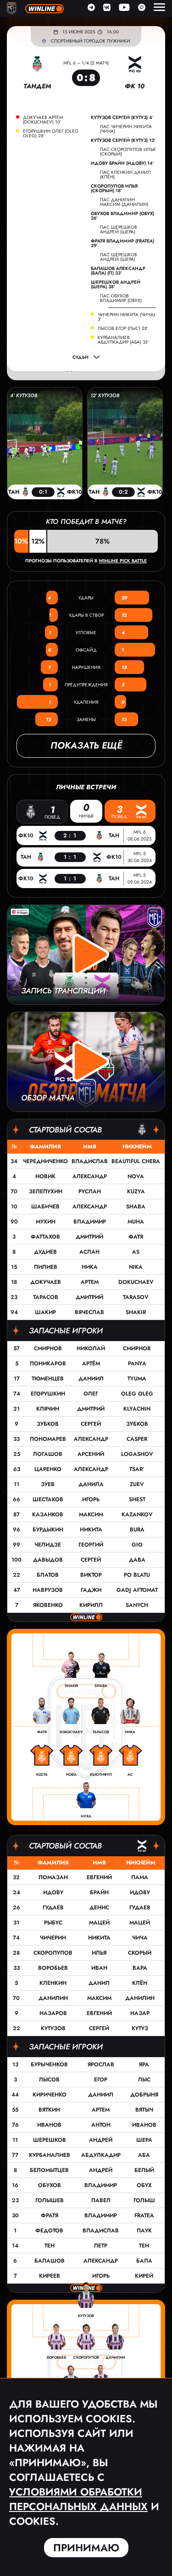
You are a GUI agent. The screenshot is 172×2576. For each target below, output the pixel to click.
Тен (50, 2246)
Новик (45, 1176)
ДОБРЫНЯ (144, 2095)
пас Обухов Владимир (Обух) (121, 298)
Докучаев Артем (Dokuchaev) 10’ (43, 120)
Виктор (91, 1575)
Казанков (48, 1514)
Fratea (144, 2215)
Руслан (90, 1191)
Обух (144, 2185)
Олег (91, 1394)
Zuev (137, 1484)
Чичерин (53, 1938)
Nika (136, 1267)
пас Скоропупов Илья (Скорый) (128, 152)
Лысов (49, 2080)
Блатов (48, 1575)
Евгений (99, 1877)
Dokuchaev (136, 1282)
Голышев (50, 2200)
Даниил (91, 1379)
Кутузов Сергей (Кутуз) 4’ (122, 118)
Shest (137, 1499)
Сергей (91, 1424)
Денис (99, 1908)
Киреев (50, 2276)
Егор (101, 2080)
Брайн (99, 1892)
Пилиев (46, 1267)
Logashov (137, 1454)
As (136, 1252)
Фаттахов (45, 1237)
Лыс (144, 2080)
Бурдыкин (48, 1530)
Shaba (136, 1207)
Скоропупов (53, 1953)
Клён (140, 1983)
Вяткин (49, 2110)
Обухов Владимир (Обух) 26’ (122, 216)
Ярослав (101, 2064)
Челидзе (48, 1545)
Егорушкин (48, 1394)
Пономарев (48, 1439)
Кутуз (140, 2028)
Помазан (53, 1877)
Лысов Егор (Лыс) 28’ (123, 329)
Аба (144, 2155)
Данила (91, 1484)
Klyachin (137, 1409)
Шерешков (50, 2140)
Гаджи (91, 1590)
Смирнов (48, 1348)
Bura (137, 1530)
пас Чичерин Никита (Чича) (126, 129)
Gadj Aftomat (137, 1590)
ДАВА (137, 1560)
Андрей (101, 2140)
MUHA (136, 1222)
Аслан (89, 1252)
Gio (137, 1545)
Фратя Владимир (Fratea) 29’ (122, 243)
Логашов (48, 1454)
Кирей (144, 2276)
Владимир (90, 1222)
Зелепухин (46, 1191)
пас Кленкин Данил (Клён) (125, 175)
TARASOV (136, 1297)
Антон (101, 2125)
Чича (140, 1938)
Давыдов (48, 1560)
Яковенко (48, 1605)
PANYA (137, 1363)
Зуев (48, 1484)
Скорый (140, 1953)
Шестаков (48, 1499)
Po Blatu (137, 1575)
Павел (101, 2200)
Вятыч (144, 2110)
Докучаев (46, 1282)
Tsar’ (137, 1469)
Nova (136, 1176)
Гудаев (53, 1908)
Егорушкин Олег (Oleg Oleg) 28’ (51, 134)
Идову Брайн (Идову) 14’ (122, 163)
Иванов (49, 2125)
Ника (90, 1267)
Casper (137, 1439)
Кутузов (53, 2028)
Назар (140, 2013)
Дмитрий (89, 1237)
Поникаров (48, 1363)
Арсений (91, 1454)
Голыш (144, 2200)
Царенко (48, 1469)
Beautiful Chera (136, 1161)
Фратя (50, 2215)
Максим (91, 1514)
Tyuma (137, 1379)
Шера (144, 2140)
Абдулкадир (101, 2155)
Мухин (46, 1222)
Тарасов (46, 1297)
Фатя (136, 1237)
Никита (91, 1530)
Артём (91, 1363)
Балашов (50, 2261)
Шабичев (45, 1207)
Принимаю (86, 2548)
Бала (144, 2261)
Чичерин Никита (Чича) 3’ (126, 317)
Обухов (50, 2185)
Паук (144, 2231)
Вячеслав (89, 1312)
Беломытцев (49, 2170)
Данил (99, 1983)
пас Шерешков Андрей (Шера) (119, 229)
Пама (140, 1877)
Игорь (91, 1499)
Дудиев (45, 1252)
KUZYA (136, 1191)
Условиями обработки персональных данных (78, 2499)
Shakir (136, 1312)
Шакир (45, 1312)
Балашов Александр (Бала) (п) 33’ (118, 271)
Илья (99, 1953)
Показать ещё (86, 746)
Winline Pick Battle (123, 561)
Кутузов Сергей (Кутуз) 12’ (123, 140)
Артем (90, 1282)
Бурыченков (49, 2064)
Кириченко (50, 2095)
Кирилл (91, 1605)
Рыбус (53, 1923)
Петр (101, 2246)
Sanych (137, 1605)
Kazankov (137, 1514)
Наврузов (48, 1590)
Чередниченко (45, 1161)
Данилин (53, 1998)
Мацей (99, 1923)
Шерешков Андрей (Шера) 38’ (116, 285)
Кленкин (53, 1983)
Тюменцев (48, 1379)
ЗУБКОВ (137, 1424)
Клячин (48, 1409)
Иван (99, 1968)
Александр (90, 1176)
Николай (91, 1348)
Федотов (49, 2231)
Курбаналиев (50, 2155)
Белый (144, 2170)
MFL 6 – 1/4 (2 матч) (86, 63)
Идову (53, 1892)
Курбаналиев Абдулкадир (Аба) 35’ (123, 340)
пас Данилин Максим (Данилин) (124, 202)
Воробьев (53, 1968)
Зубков (48, 1424)
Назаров (53, 2013)
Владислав (90, 1161)
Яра (144, 2064)
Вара (140, 1968)
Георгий (91, 1545)
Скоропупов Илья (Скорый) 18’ (114, 189)
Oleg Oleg (137, 1394)
